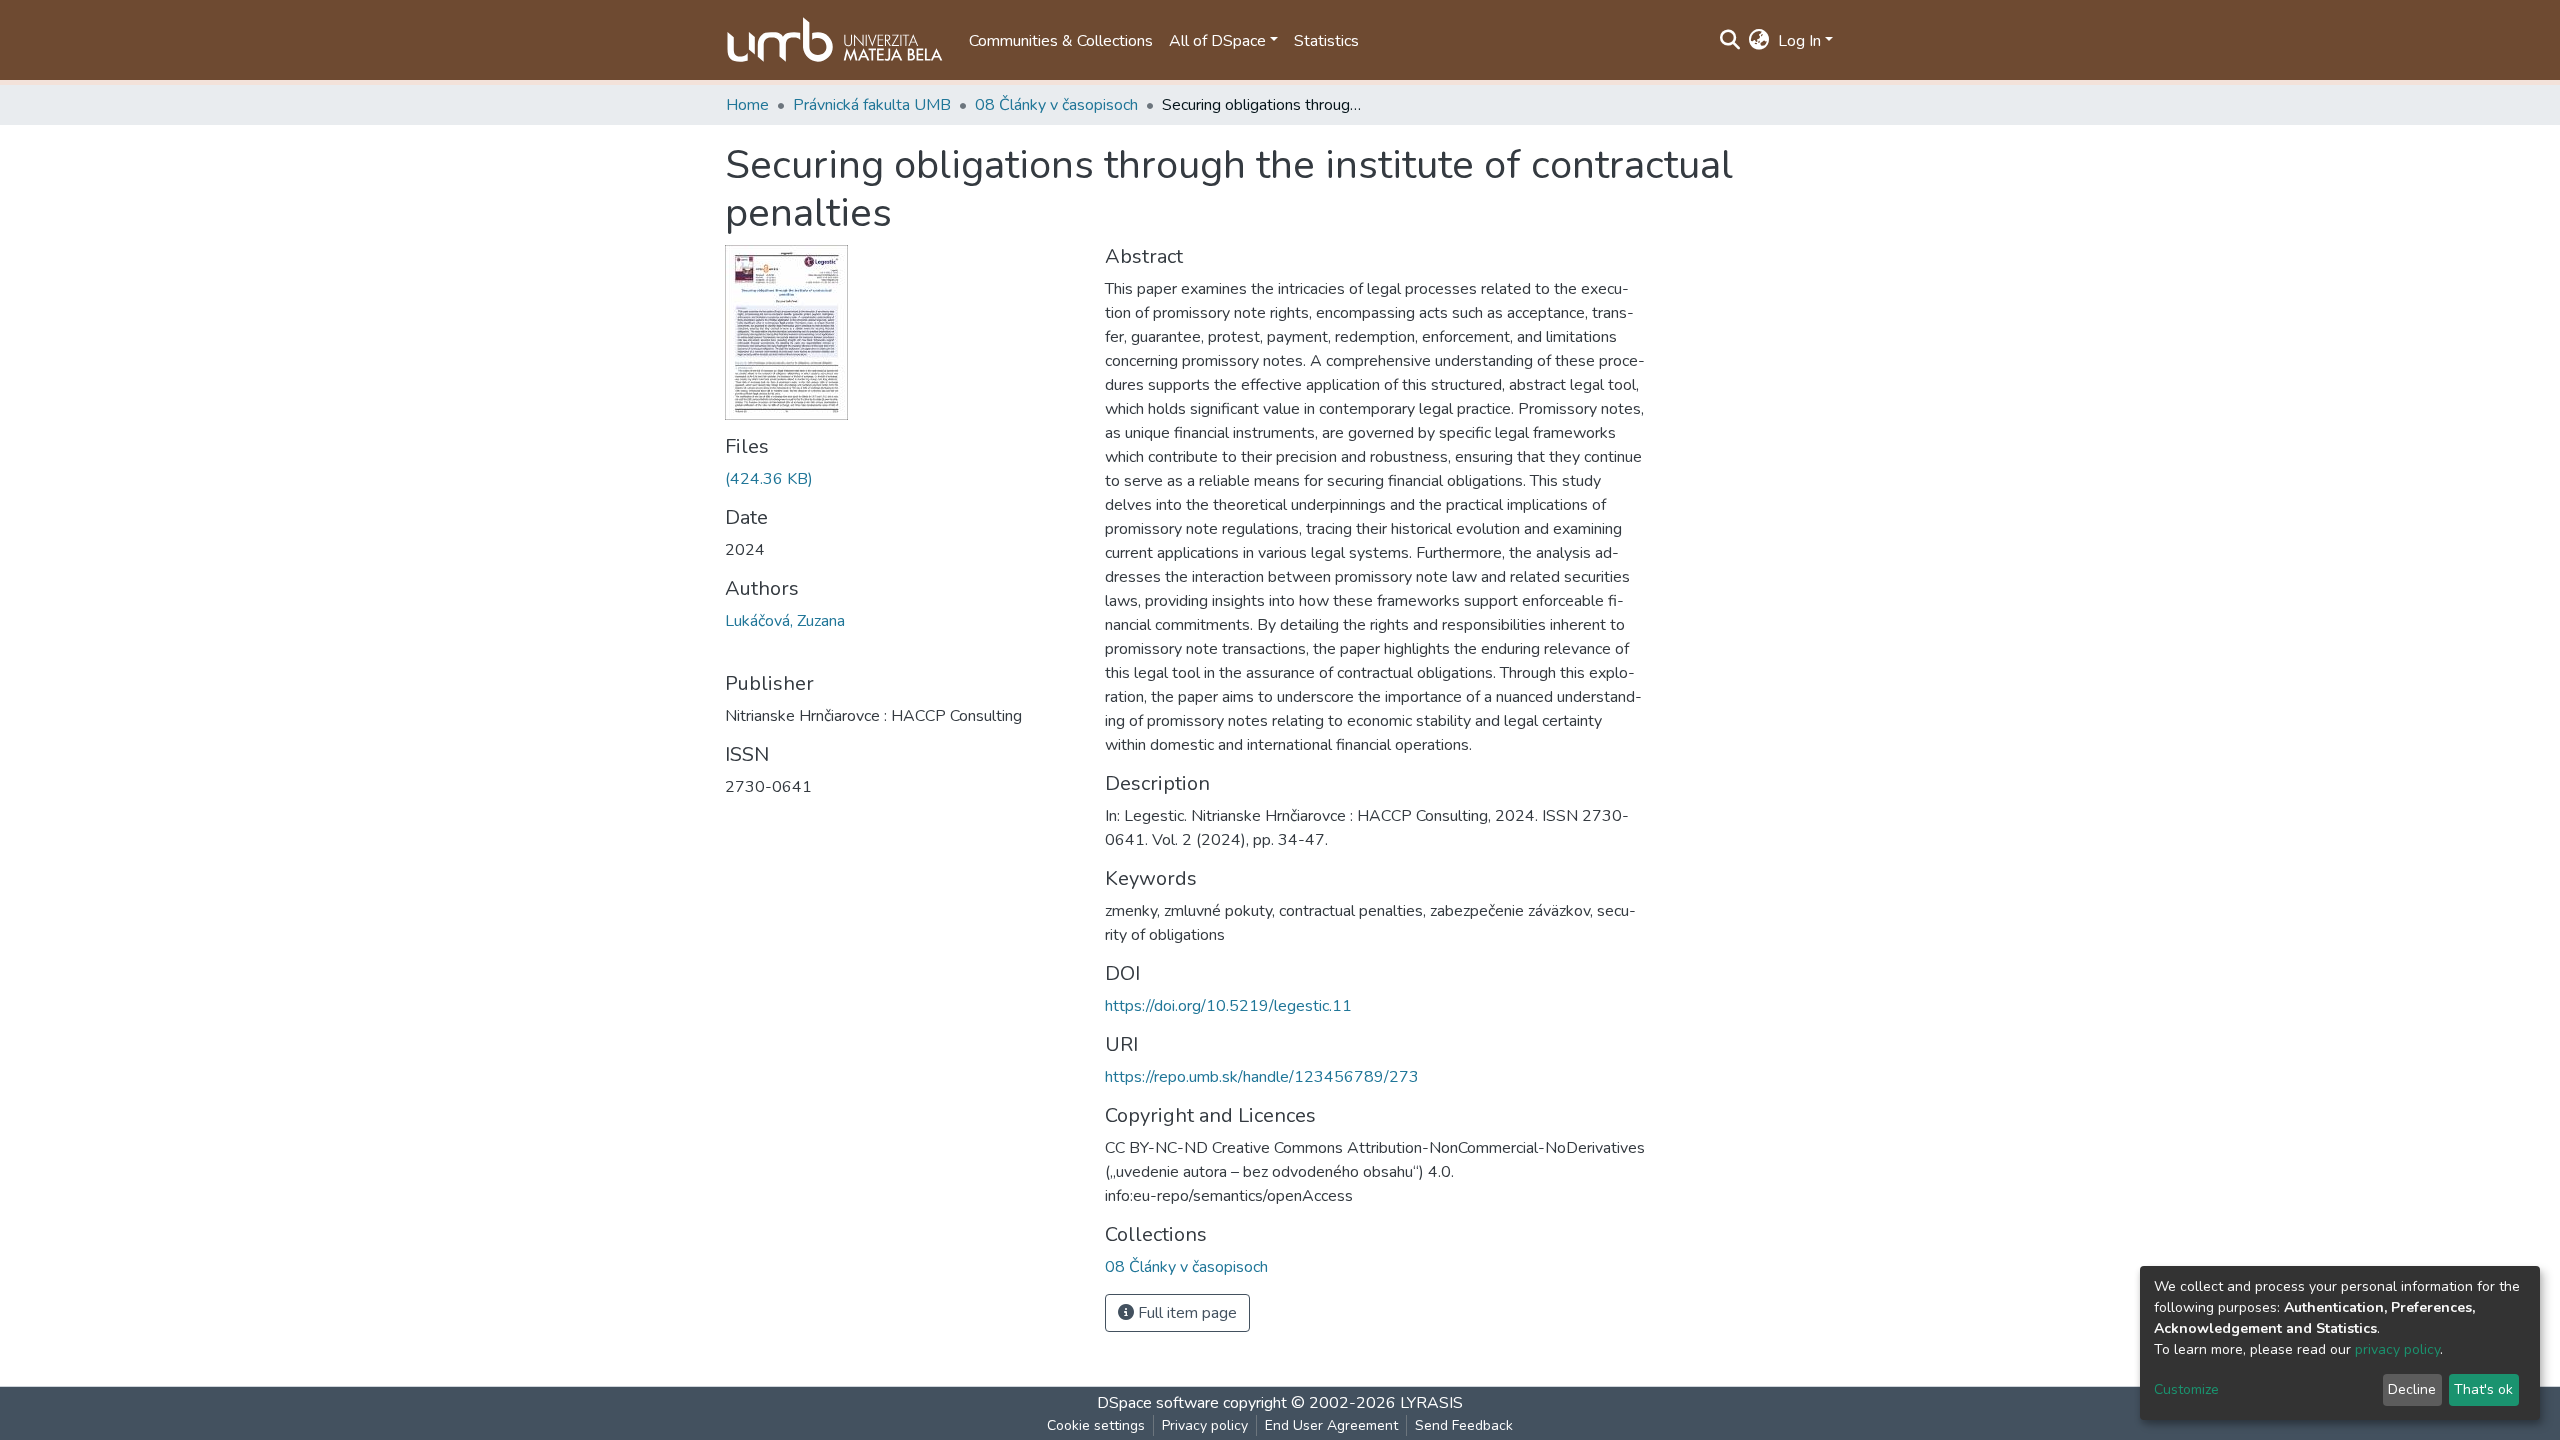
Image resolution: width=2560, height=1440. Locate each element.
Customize (2186, 1389)
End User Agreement (1331, 1425)
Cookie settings (1096, 1425)
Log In (1799, 41)
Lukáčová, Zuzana (785, 621)
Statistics (1326, 41)
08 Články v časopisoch (1056, 105)
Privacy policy (1205, 1425)
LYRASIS (1431, 1403)
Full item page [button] (1185, 1313)
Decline (2412, 1389)
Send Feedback (1464, 1425)
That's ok (2483, 1389)
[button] (1759, 41)
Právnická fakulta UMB (872, 105)
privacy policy (2397, 1349)
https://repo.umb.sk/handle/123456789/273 (1262, 1077)
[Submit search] (1730, 41)
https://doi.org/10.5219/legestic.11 (1228, 1006)
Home (747, 105)
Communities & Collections (1061, 41)
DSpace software (1158, 1403)
